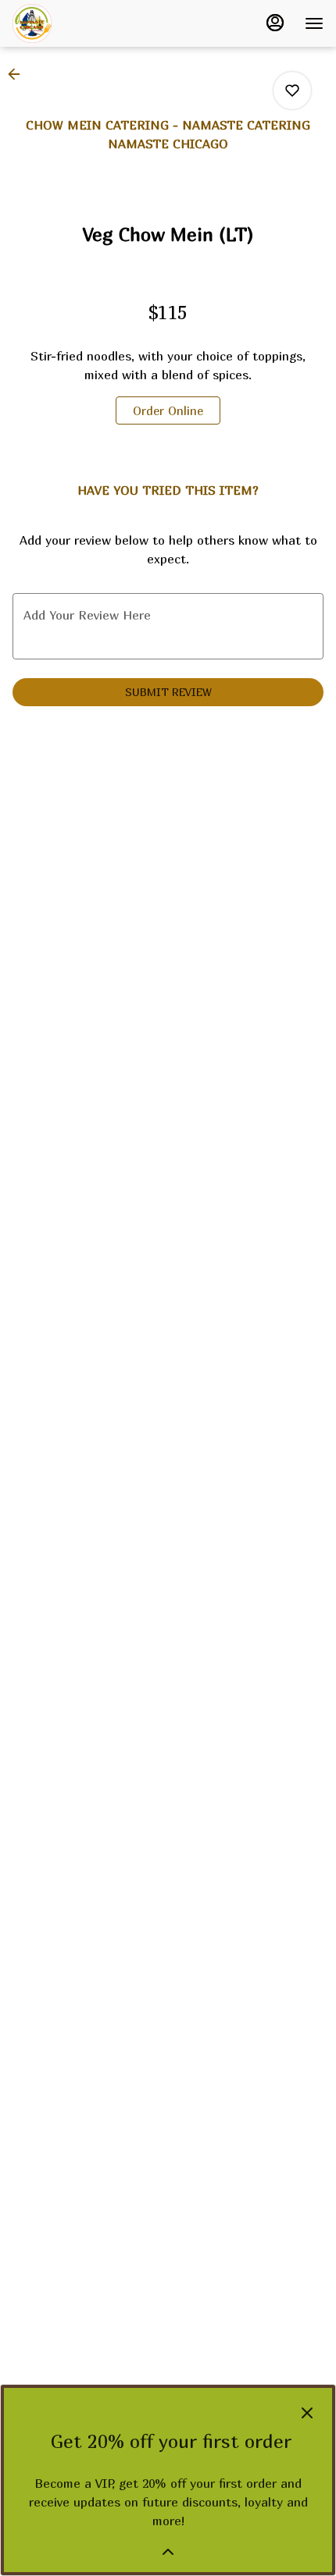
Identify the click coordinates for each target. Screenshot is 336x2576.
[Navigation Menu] (314, 23)
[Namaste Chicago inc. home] (83, 23)
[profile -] (275, 23)
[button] (19, 74)
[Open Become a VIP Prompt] (168, 2552)
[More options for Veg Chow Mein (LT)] (292, 91)
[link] (168, 410)
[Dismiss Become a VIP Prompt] (307, 2413)
